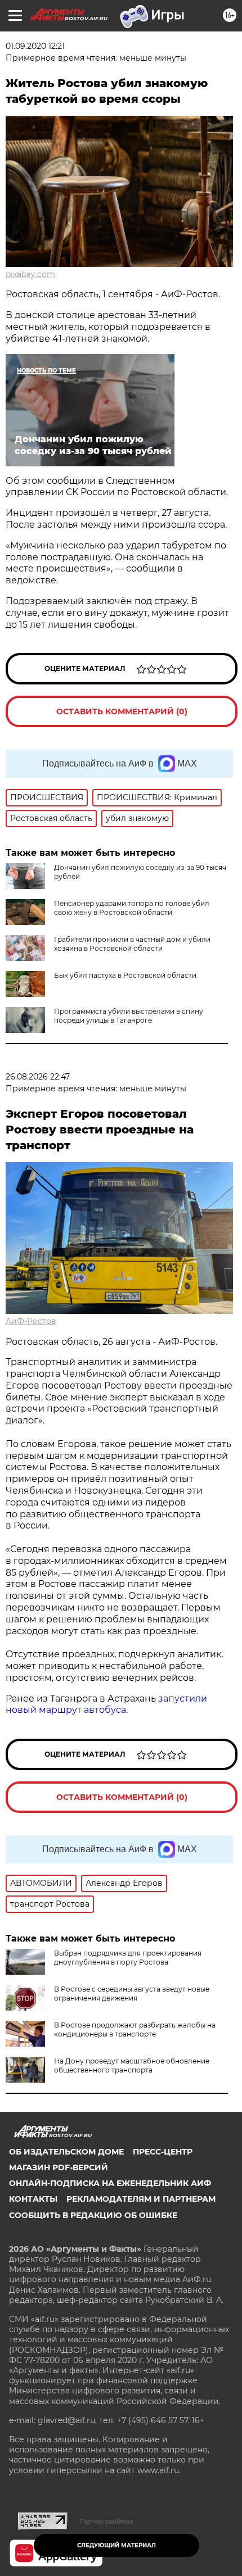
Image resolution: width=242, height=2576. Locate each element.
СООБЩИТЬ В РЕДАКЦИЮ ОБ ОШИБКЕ (93, 2215)
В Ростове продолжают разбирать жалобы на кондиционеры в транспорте (135, 2029)
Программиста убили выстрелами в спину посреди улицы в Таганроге (129, 1016)
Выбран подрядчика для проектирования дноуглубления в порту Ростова (128, 1958)
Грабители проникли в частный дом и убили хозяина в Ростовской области (132, 944)
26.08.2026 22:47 (38, 1077)
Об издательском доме (66, 2152)
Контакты (33, 2199)
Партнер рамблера (106, 2521)
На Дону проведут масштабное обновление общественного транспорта (132, 2065)
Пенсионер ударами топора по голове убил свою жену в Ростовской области (132, 908)
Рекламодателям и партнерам (141, 2199)
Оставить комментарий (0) (122, 711)
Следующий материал (116, 2545)
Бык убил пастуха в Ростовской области (125, 975)
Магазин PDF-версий (59, 2167)
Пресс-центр (163, 2152)
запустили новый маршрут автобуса (106, 1704)
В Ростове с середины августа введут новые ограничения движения (132, 1994)
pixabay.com (30, 274)
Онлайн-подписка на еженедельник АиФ (110, 2183)
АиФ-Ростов (31, 1321)
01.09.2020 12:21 (35, 46)
